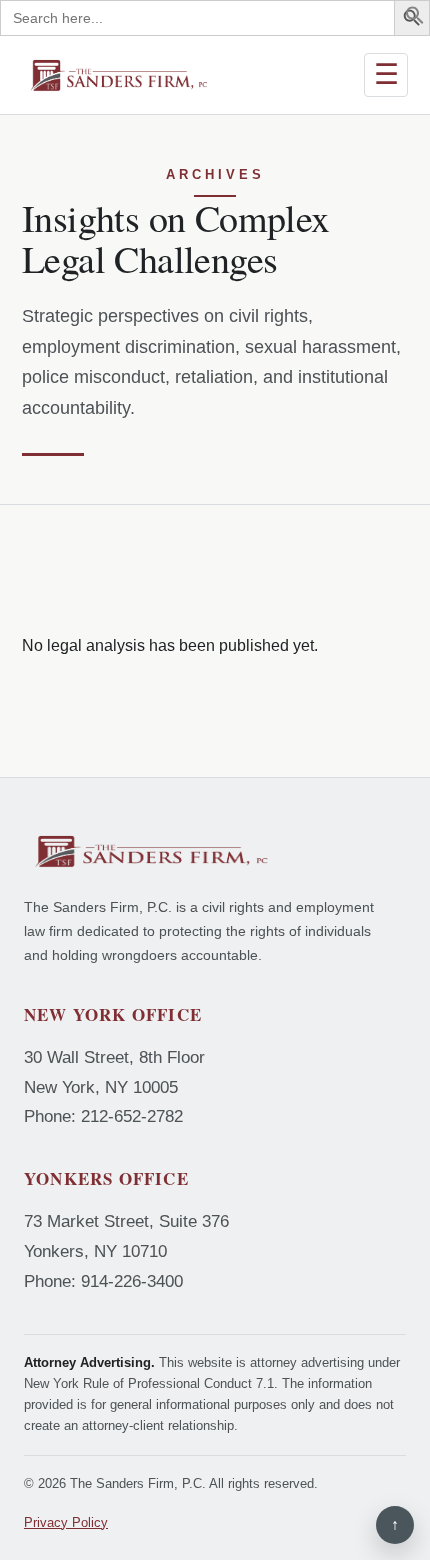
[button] (415, 19)
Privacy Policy (66, 1522)
